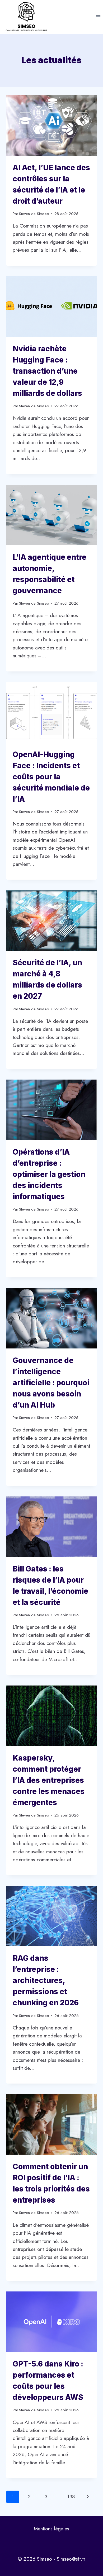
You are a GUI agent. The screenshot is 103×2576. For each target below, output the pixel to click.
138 (71, 2497)
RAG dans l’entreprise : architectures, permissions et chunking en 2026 (46, 1980)
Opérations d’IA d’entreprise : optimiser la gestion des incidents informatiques (49, 1174)
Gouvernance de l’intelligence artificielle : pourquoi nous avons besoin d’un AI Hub (51, 1383)
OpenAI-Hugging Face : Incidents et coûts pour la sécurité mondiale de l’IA (51, 777)
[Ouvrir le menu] (98, 17)
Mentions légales (51, 2529)
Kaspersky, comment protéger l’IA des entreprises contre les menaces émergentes (49, 1780)
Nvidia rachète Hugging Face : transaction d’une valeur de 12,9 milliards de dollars (47, 371)
